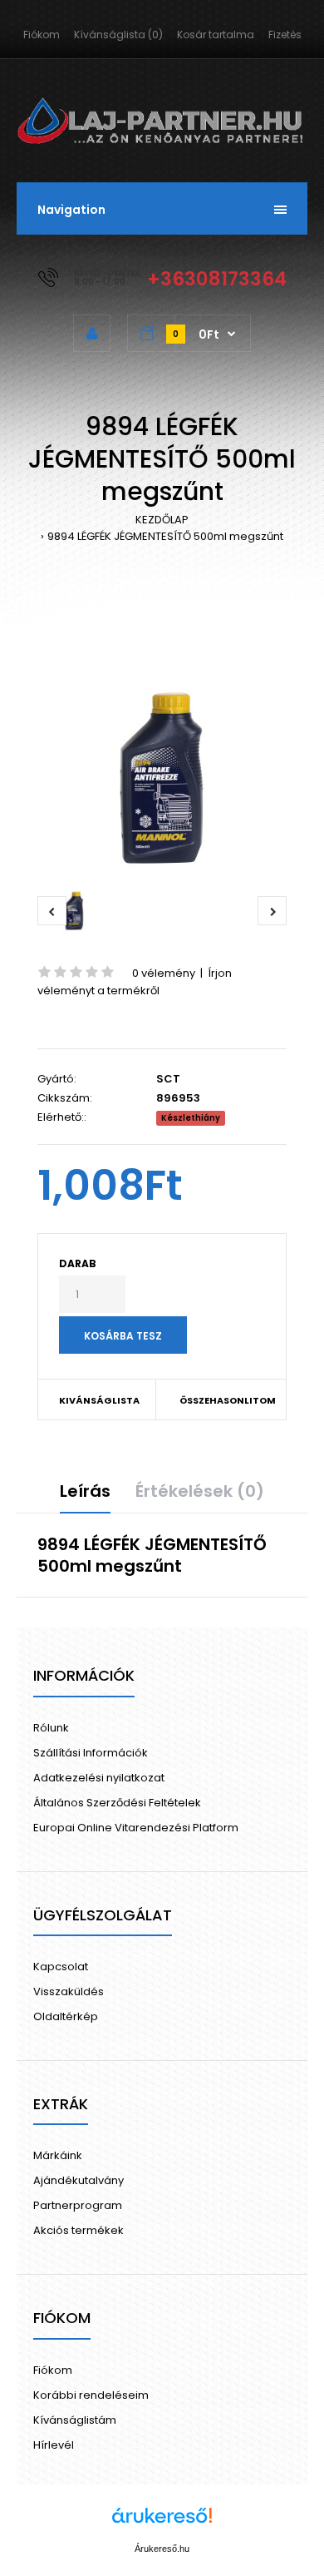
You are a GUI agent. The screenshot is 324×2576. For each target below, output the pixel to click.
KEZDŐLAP (162, 520)
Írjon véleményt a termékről (135, 982)
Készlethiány (191, 1118)
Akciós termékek (79, 2230)
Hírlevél (54, 2445)
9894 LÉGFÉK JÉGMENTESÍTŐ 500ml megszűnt (165, 536)
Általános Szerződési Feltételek (117, 1803)
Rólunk (51, 1728)
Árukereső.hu (162, 2549)
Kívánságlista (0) (118, 35)
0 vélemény (164, 973)
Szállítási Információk (91, 1753)
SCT (168, 1079)
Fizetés (285, 35)
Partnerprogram (78, 2205)
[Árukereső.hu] (162, 2524)
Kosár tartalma (216, 35)
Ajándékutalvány (79, 2180)
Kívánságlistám (75, 2420)
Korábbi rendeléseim (91, 2395)
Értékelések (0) (200, 1491)
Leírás (85, 1491)
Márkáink (58, 2155)
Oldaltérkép (66, 2016)
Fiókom (42, 35)
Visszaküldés (69, 1991)
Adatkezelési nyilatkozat (99, 1778)
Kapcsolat (61, 1967)
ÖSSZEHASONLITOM (222, 1400)
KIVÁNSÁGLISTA (99, 1400)
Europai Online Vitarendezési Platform (136, 1828)
